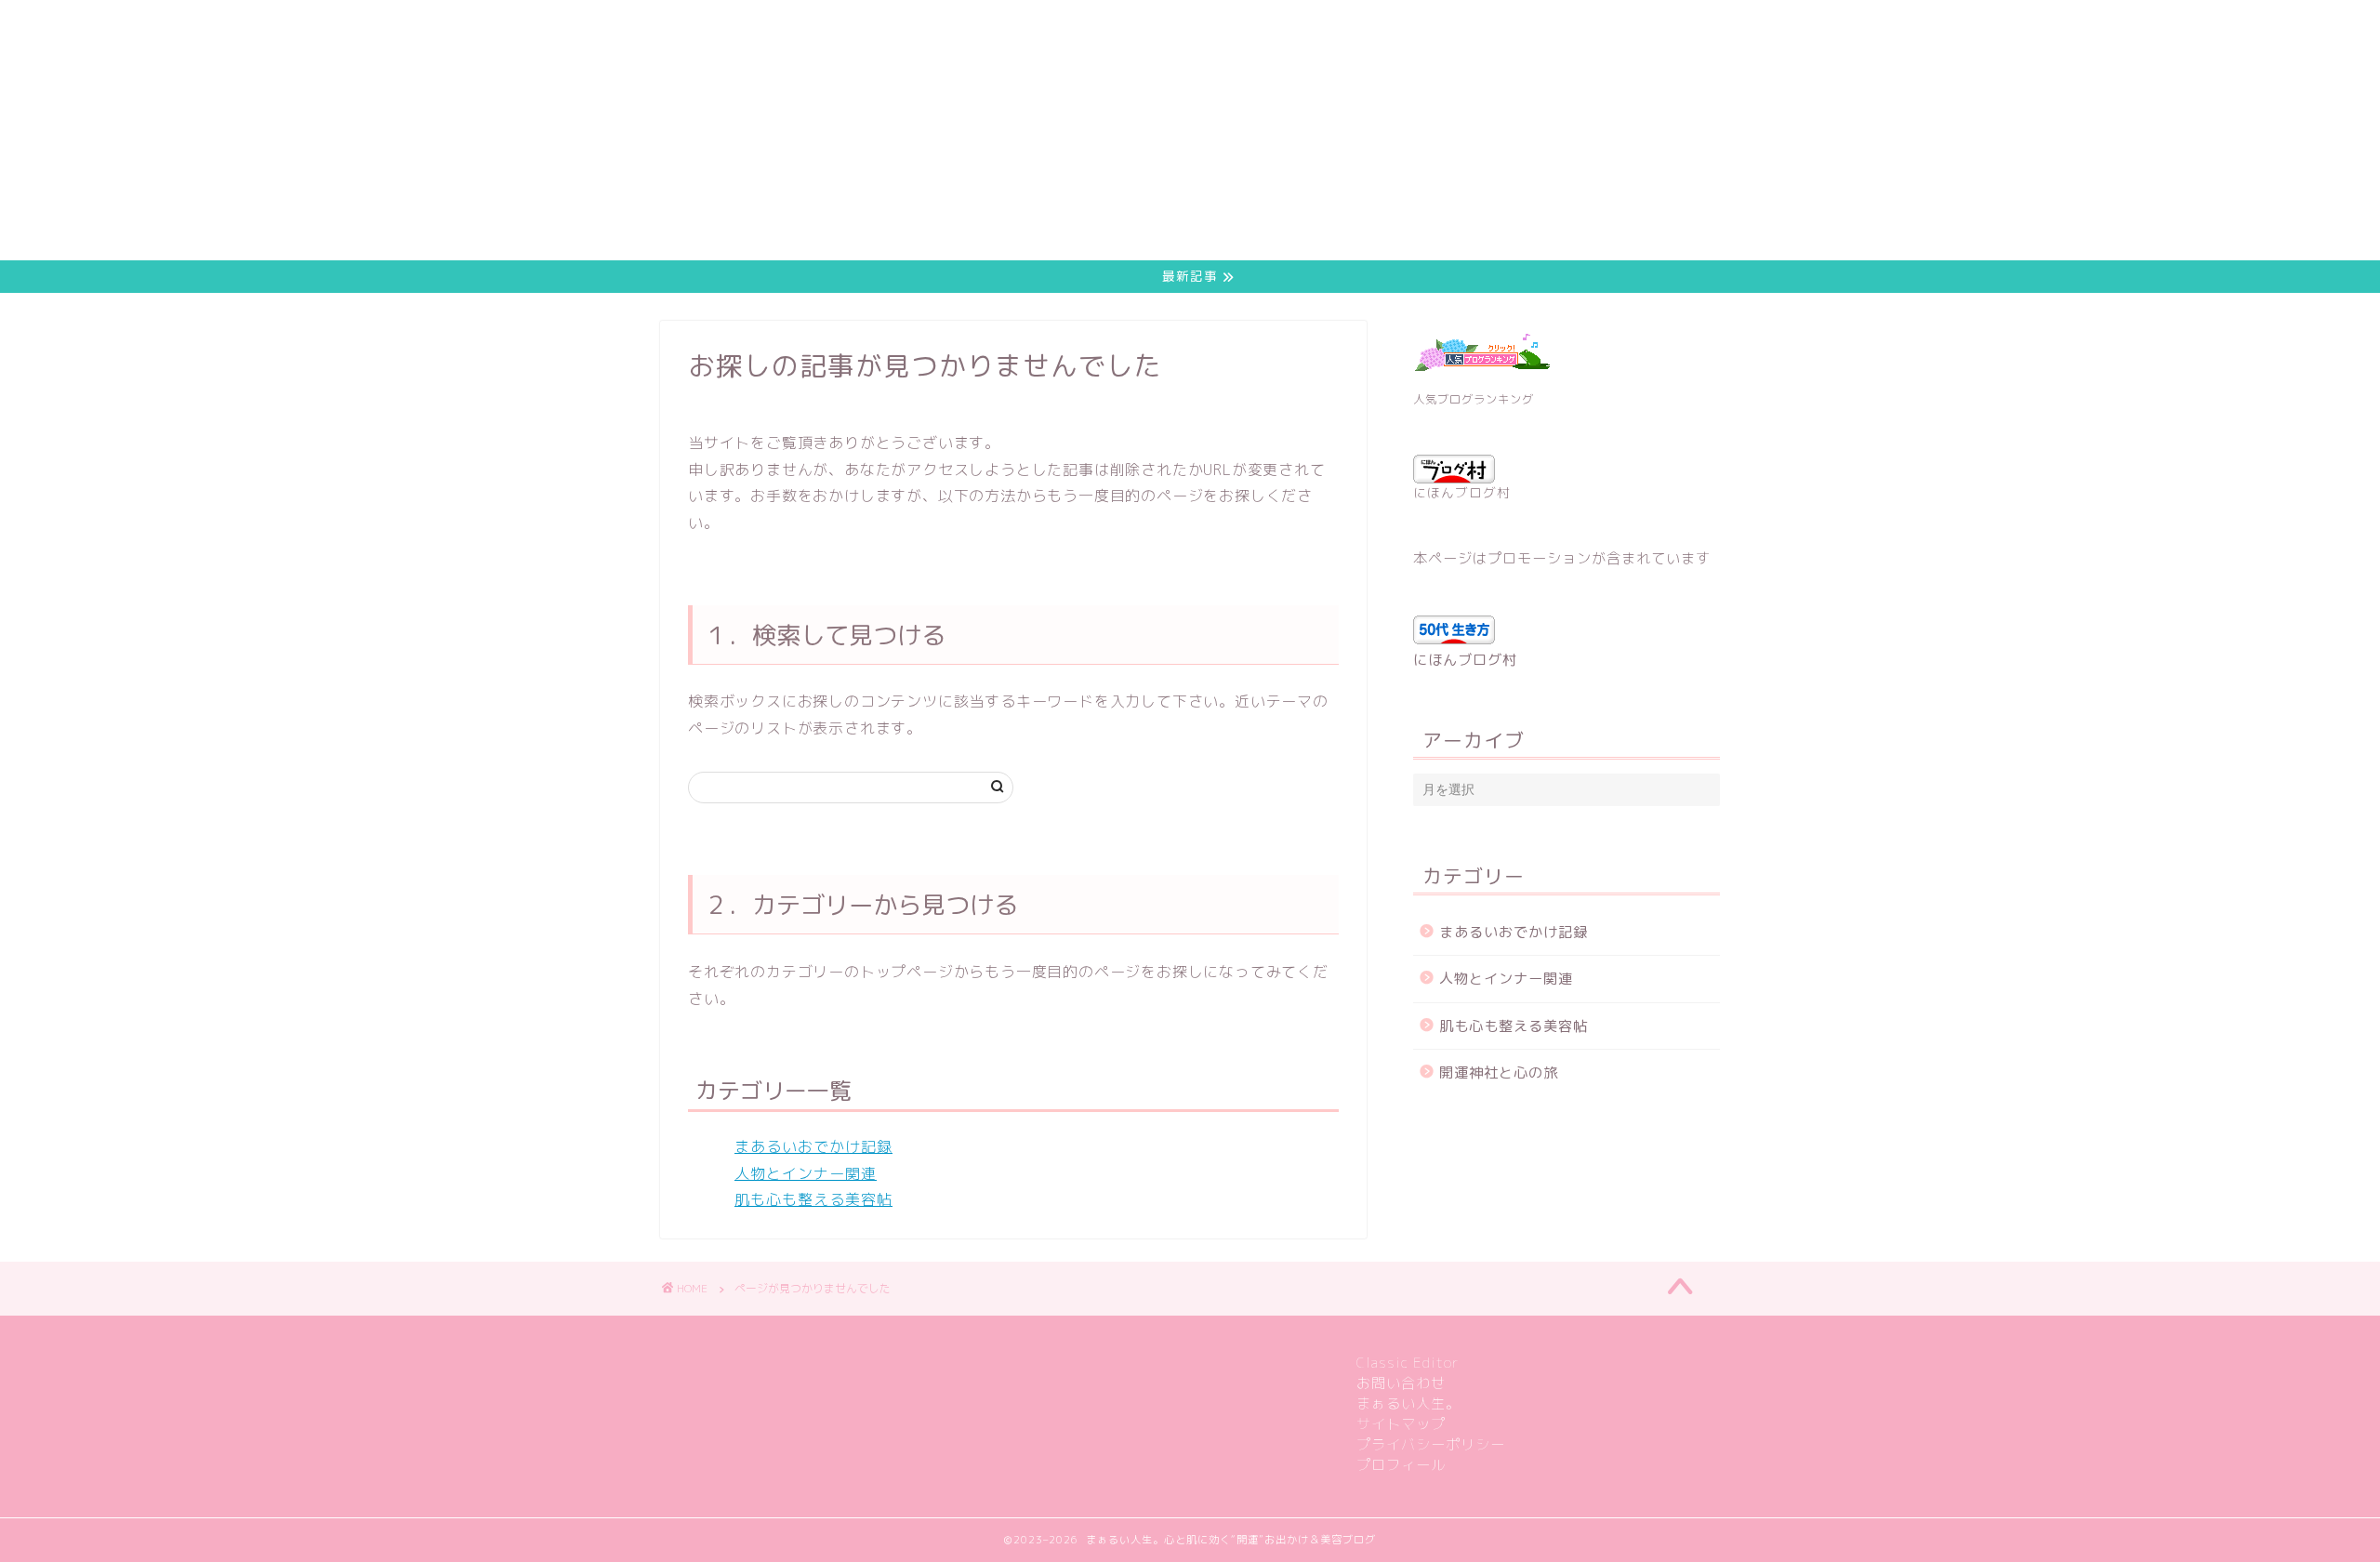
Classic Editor (1408, 1363)
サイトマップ (1401, 1424)
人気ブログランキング (1474, 399)
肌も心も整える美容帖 (813, 1199)
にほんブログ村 (1462, 492)
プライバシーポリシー (1431, 1444)
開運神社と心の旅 (1499, 1072)
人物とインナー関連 (806, 1173)
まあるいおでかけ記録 (813, 1146)
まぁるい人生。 (1408, 1403)
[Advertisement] (558, 130)
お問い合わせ (1401, 1383)
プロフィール (1401, 1465)
